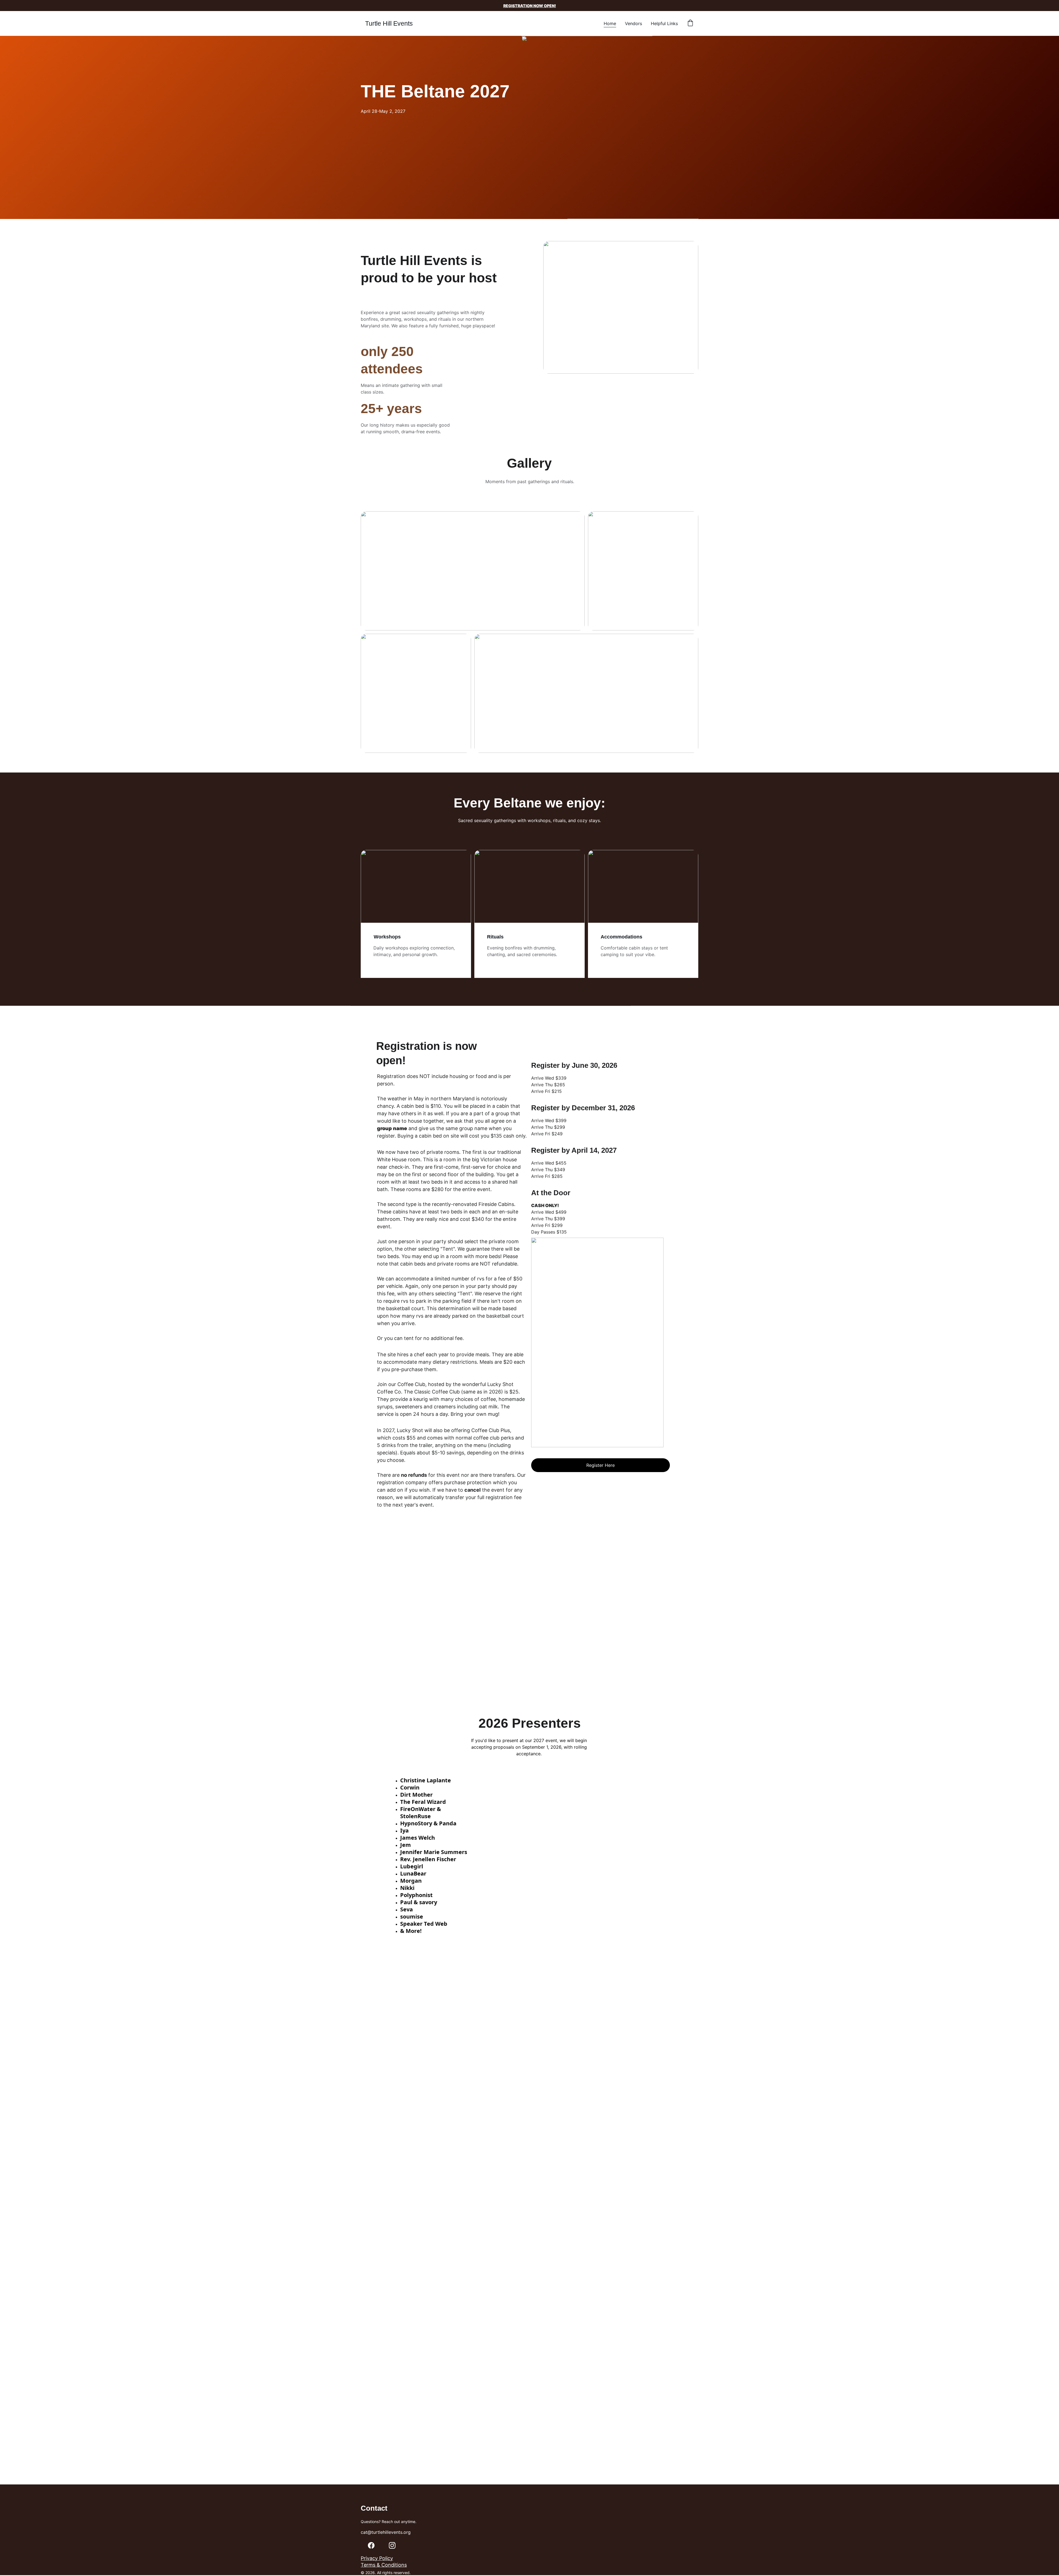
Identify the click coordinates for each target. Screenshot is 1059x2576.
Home (610, 23)
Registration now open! (530, 6)
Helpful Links (664, 23)
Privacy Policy (377, 2558)
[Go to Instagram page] (392, 2545)
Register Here (601, 1465)
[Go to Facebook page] (371, 2545)
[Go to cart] (690, 23)
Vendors (633, 23)
